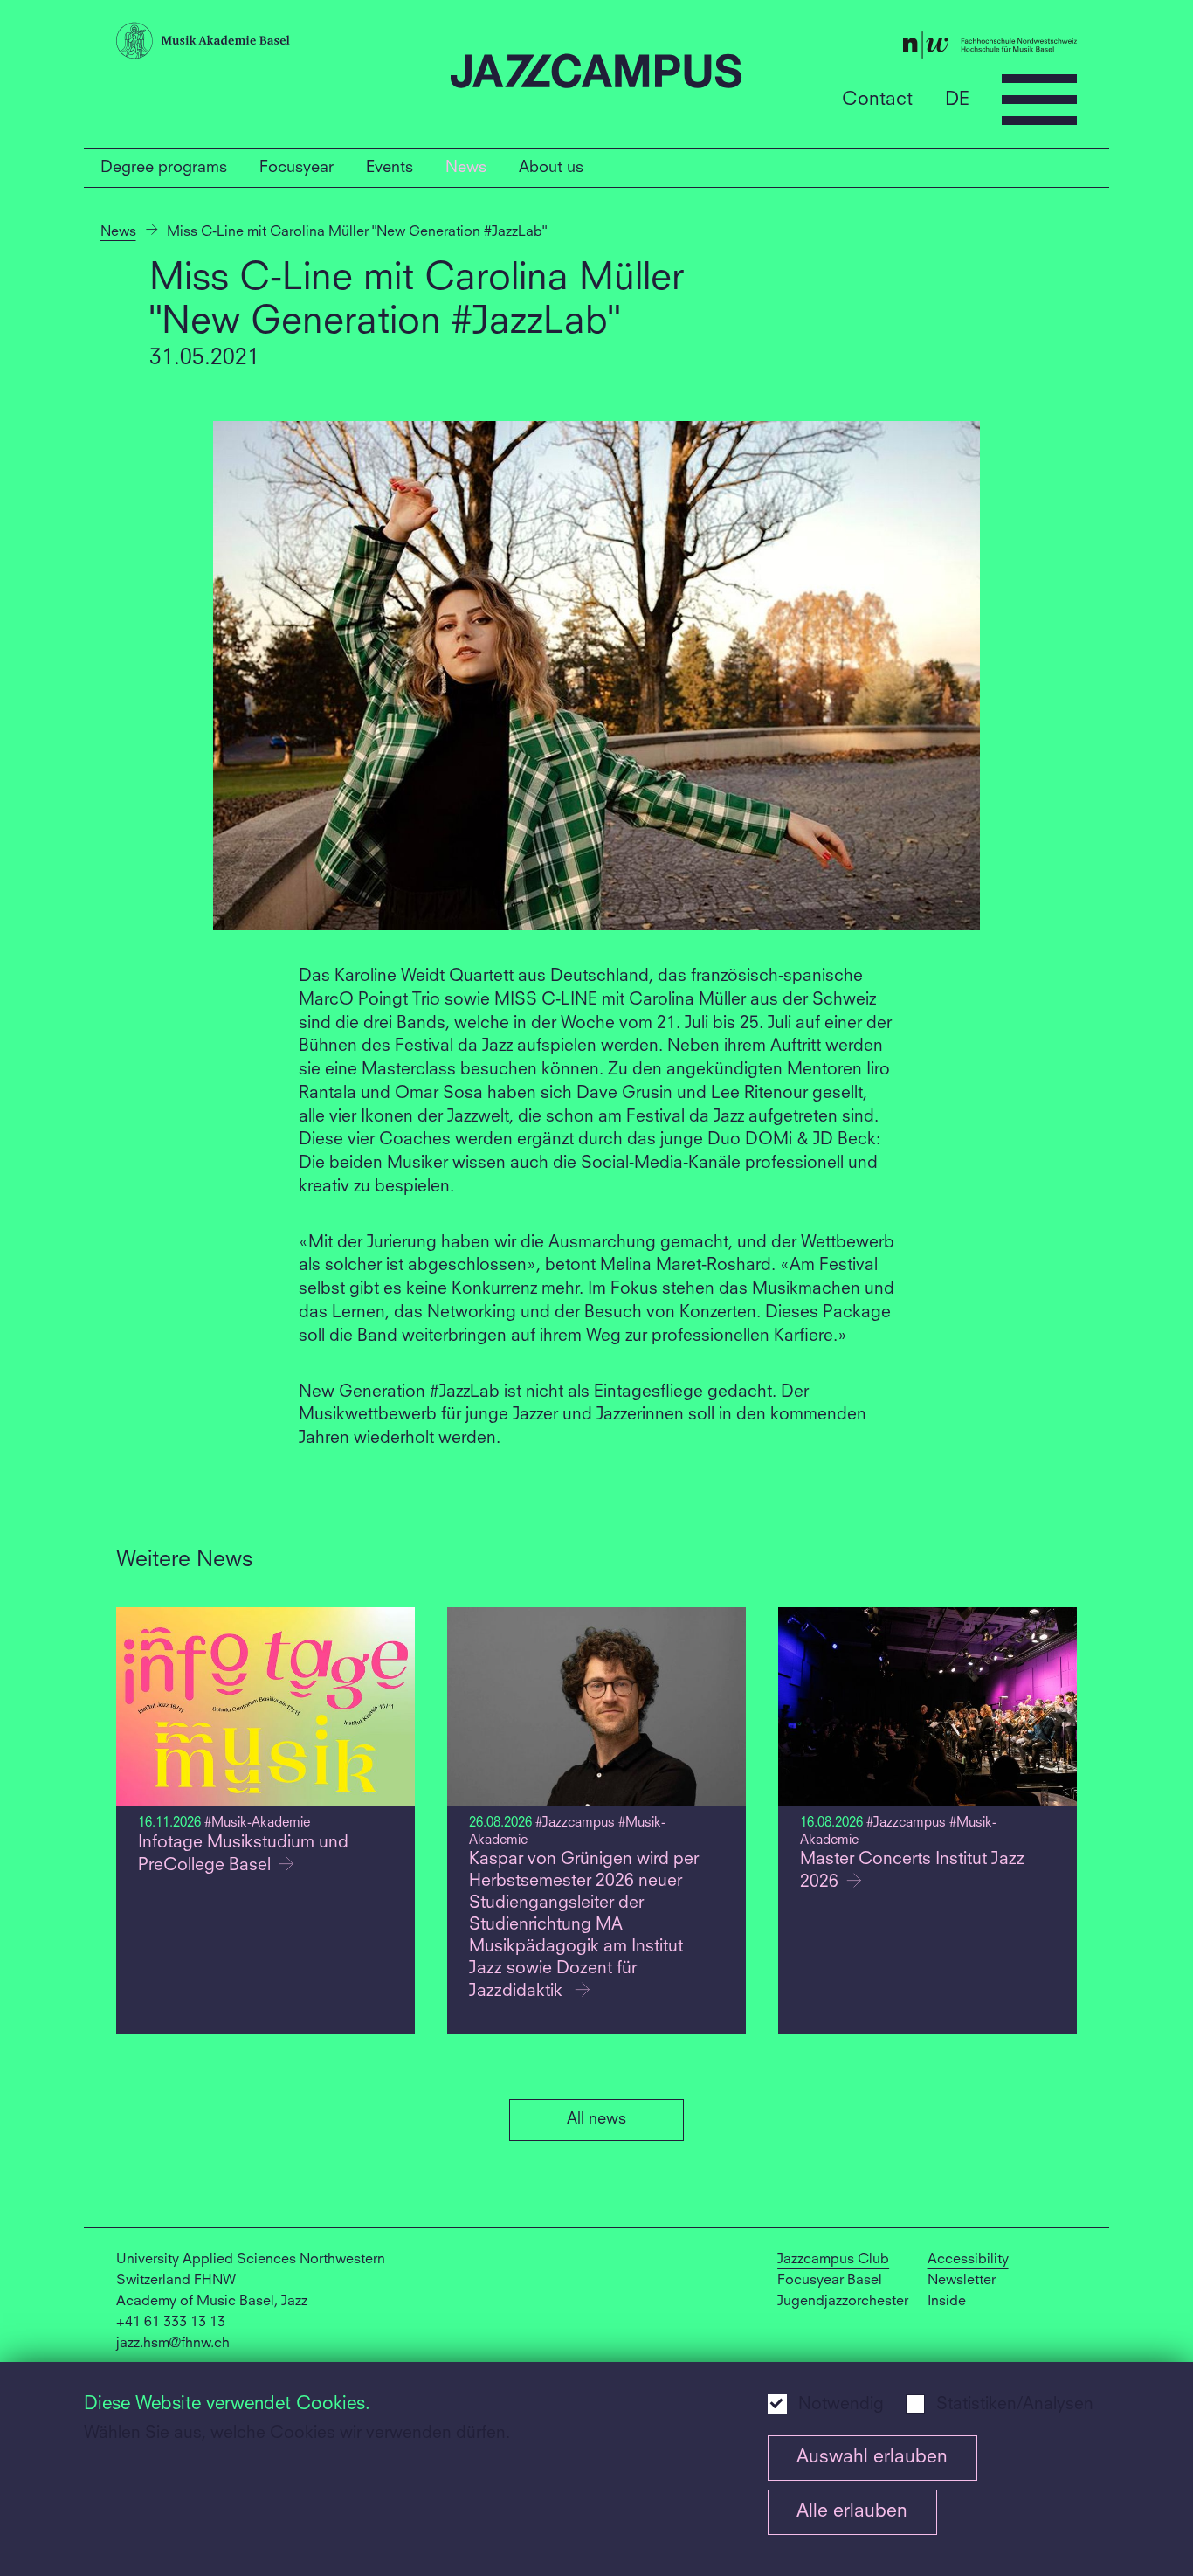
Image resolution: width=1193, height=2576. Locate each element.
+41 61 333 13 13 (171, 2323)
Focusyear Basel (830, 2281)
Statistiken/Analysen (1015, 2405)
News (466, 168)
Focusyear (297, 168)
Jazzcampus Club (833, 2260)
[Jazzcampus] (597, 75)
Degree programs (164, 168)
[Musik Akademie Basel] (276, 45)
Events (390, 168)
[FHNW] (917, 49)
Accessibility (968, 2260)
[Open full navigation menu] (1039, 100)
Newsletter (962, 2281)
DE (957, 99)
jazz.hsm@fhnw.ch (173, 2344)
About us (551, 168)
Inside (947, 2302)
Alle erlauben (852, 2512)
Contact (877, 99)
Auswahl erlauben (872, 2458)
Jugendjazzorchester (843, 2302)
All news (596, 2119)
